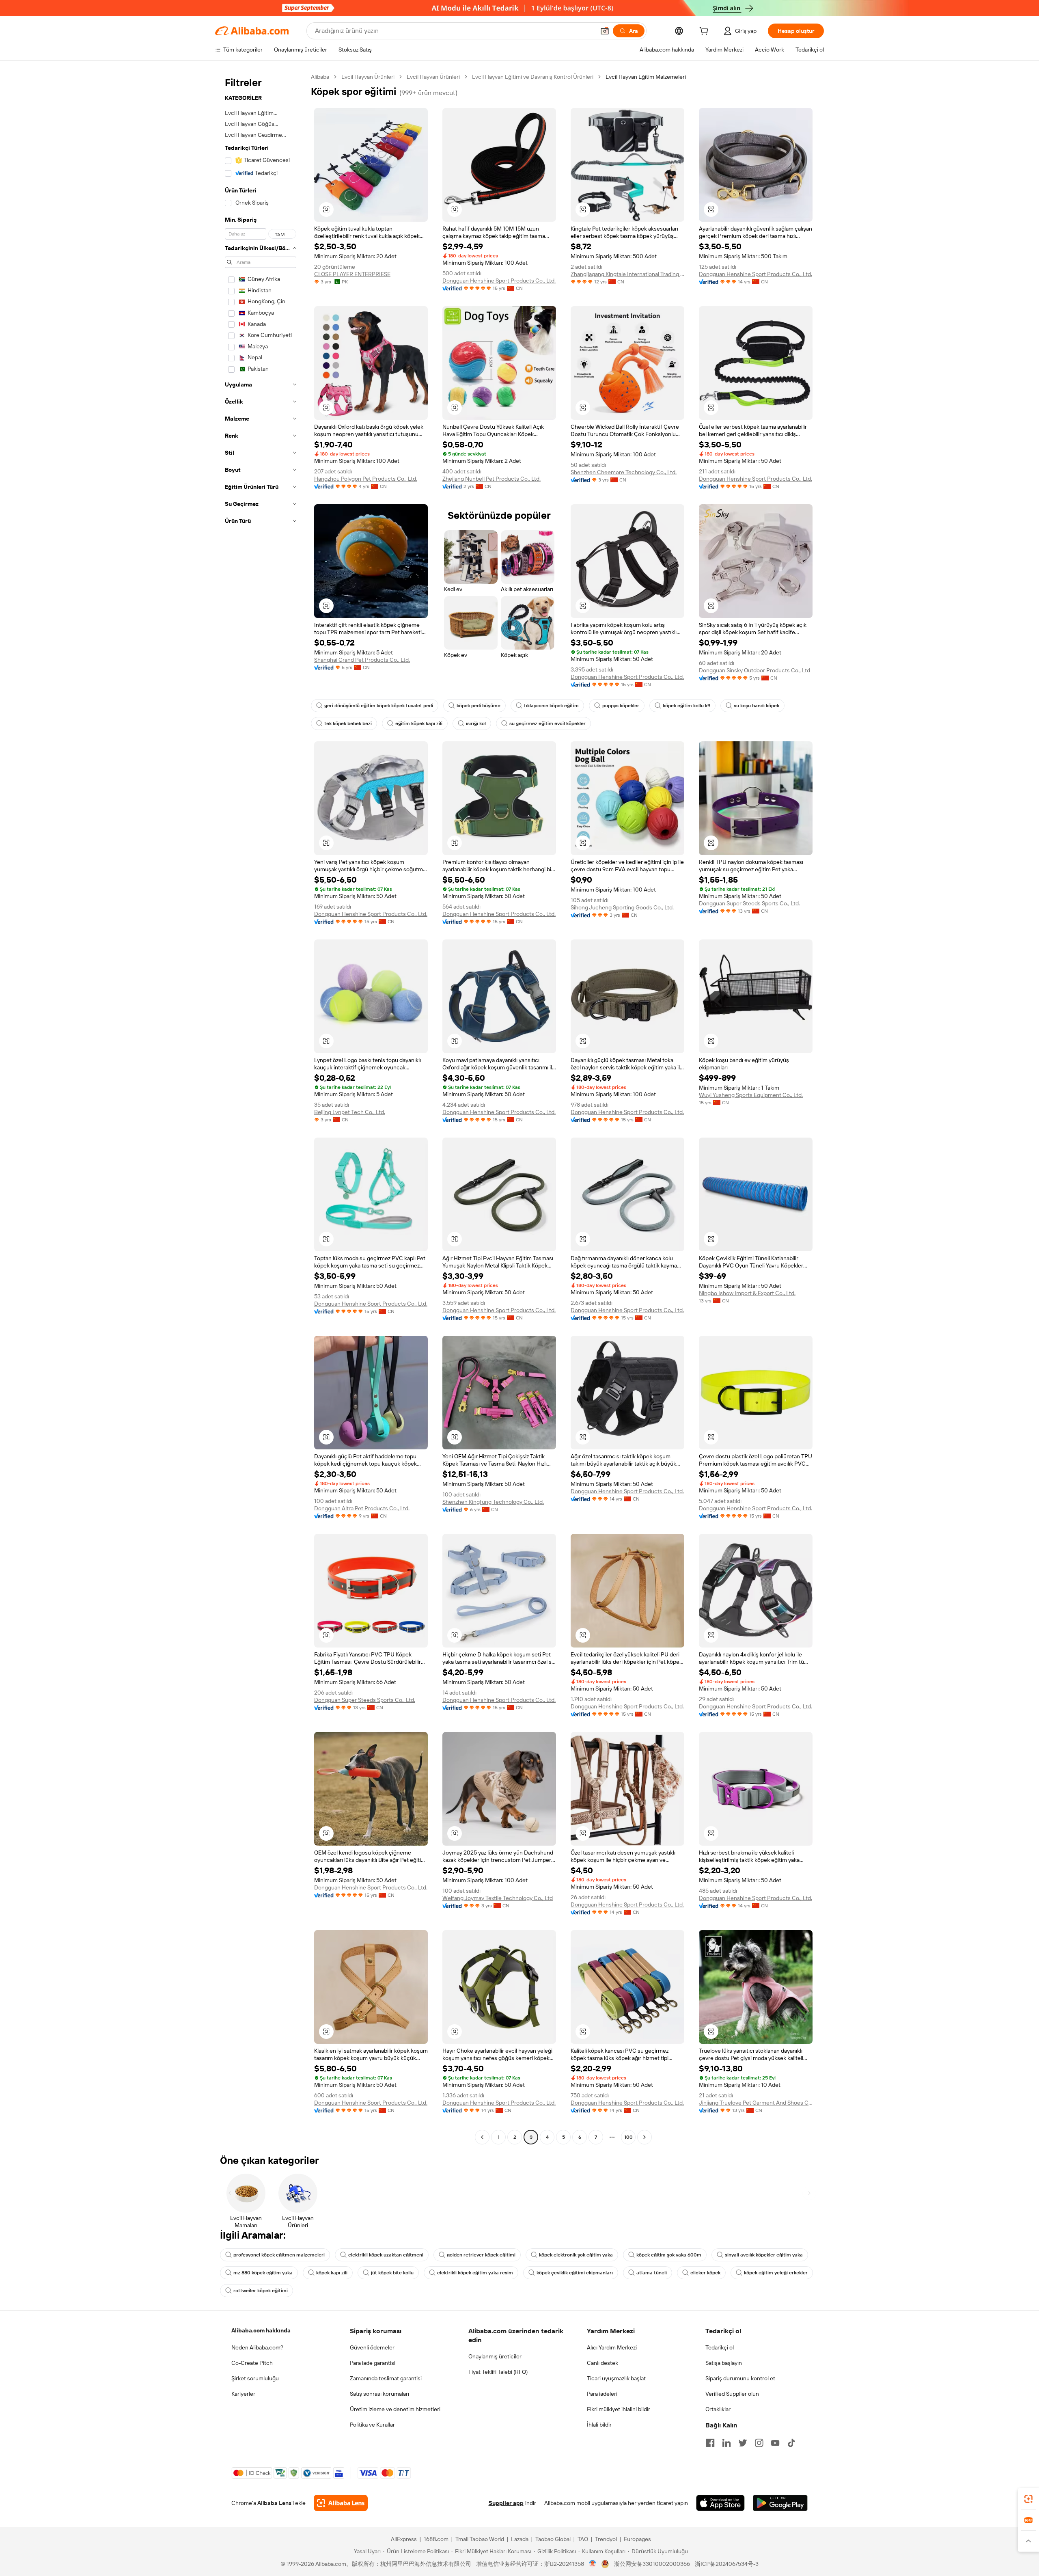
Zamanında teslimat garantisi (386, 2378)
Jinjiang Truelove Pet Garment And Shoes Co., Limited (756, 2103)
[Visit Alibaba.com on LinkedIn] (726, 2443)
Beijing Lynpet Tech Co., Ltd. (350, 1112)
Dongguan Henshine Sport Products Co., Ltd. (499, 281)
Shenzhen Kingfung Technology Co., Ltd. (493, 1502)
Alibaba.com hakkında (261, 2330)
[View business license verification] (593, 2564)
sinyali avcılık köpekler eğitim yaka (764, 2255)
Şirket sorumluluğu (255, 2378)
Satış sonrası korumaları (379, 2394)
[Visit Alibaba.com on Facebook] (710, 2443)
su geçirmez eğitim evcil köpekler (548, 723)
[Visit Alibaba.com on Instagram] (759, 2443)
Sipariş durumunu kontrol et (740, 2378)
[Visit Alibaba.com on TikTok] (791, 2443)
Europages (637, 2539)
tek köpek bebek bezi (348, 723)
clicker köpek (705, 2273)
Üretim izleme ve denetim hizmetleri (395, 2409)
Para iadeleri (602, 2394)
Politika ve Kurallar (372, 2425)
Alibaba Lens (274, 2503)
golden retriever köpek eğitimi (481, 2255)
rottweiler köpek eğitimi (261, 2291)
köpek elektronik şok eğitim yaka (576, 2255)
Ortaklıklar (718, 2409)
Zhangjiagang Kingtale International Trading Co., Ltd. (627, 274)
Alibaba (320, 77)
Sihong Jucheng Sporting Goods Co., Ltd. (622, 907)
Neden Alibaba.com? (257, 2347)
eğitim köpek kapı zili (419, 723)
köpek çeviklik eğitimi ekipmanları (575, 2273)
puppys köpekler (621, 706)
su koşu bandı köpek (757, 706)
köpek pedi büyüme (479, 706)
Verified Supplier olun (732, 2394)
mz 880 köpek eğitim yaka (263, 2273)
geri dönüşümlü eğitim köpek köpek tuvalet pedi (379, 706)
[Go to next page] (645, 2137)
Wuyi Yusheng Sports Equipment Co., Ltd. (751, 1095)
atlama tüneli (652, 2273)
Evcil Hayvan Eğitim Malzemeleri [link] (646, 77)
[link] (1028, 2499)
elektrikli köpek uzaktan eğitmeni (386, 2255)
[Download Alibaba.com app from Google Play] (780, 2503)
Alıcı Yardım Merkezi (612, 2347)
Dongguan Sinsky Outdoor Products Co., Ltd (754, 670)
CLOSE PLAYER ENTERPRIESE (352, 274)
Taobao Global (553, 2539)
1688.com (436, 2539)
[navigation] (261, 1108)
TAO (583, 2539)
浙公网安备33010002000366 (652, 2564)
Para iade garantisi (373, 2363)
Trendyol (606, 2539)
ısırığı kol (476, 723)
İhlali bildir (599, 2425)
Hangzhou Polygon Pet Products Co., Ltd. (366, 479)
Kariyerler (243, 2394)
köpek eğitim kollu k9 (687, 706)
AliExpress (404, 2539)
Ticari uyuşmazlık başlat (616, 2378)
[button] (605, 31)
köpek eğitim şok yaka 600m (669, 2255)
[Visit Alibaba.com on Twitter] (743, 2443)
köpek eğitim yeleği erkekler (776, 2273)
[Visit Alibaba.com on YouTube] (775, 2443)
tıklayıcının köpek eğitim (551, 706)
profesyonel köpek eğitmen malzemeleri (279, 2255)
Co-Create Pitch (252, 2363)
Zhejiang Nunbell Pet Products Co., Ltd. (491, 479)
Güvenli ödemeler (372, 2347)
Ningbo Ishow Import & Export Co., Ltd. (747, 1293)
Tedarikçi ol (720, 2347)
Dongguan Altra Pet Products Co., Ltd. (362, 1508)
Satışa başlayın (724, 2363)
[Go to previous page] (482, 2137)
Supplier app (506, 2503)
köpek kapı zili (332, 2273)
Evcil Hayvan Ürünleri (368, 77)
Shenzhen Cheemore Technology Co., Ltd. (624, 472)
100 (628, 2137)
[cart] (705, 32)
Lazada (520, 2539)
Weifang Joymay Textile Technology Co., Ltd (498, 1898)
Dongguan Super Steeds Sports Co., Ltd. (749, 903)
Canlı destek (602, 2363)
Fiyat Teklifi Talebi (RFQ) (498, 2372)
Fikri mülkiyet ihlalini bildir (619, 2409)
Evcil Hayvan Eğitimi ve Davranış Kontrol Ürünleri (533, 77)
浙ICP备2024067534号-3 (727, 2564)
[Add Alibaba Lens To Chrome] (341, 2503)
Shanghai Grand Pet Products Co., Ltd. (362, 660)
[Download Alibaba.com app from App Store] (720, 2503)
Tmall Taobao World (480, 2539)
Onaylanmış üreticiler (495, 2356)
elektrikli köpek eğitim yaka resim (475, 2273)
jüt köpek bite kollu (392, 2273)
